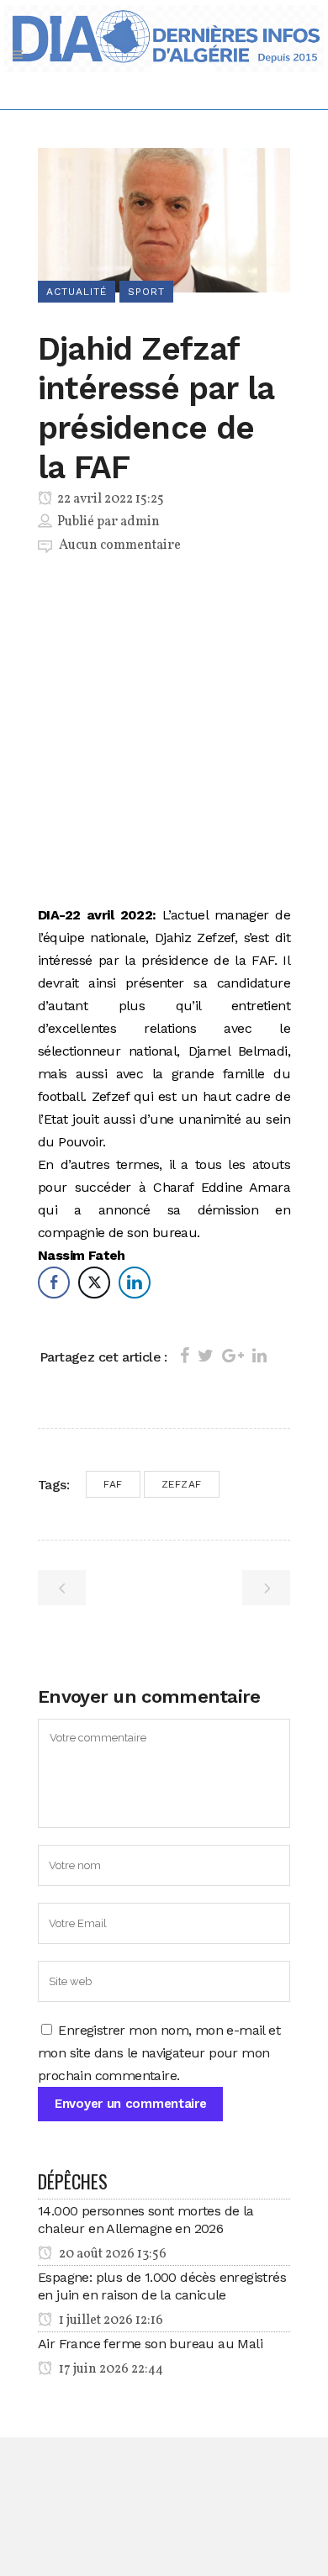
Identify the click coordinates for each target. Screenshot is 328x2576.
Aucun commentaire (120, 545)
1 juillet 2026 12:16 (110, 2321)
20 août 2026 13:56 (111, 2254)
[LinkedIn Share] (135, 1283)
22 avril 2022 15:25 (109, 499)
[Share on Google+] (233, 1356)
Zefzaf (182, 1484)
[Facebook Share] (54, 1283)
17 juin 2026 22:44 (110, 2369)
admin (140, 522)
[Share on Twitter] (206, 1356)
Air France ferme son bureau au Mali (150, 2344)
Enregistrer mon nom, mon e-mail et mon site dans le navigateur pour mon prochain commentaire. (159, 2053)
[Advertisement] (164, 733)
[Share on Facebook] (185, 1356)
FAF (113, 1484)
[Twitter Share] (94, 1283)
